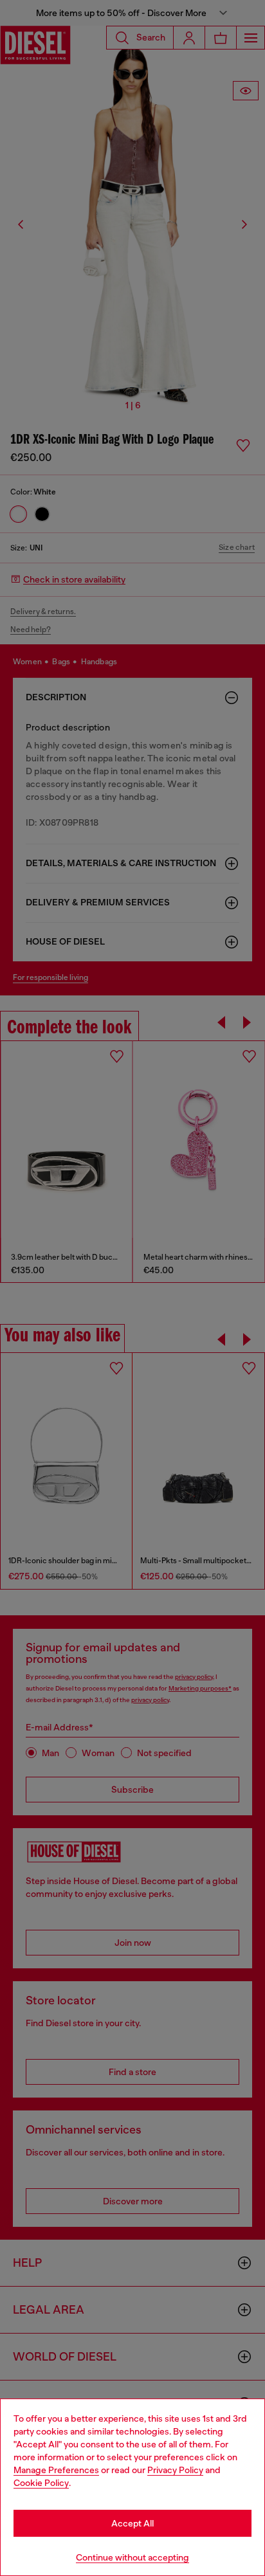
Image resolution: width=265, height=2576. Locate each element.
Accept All (132, 2523)
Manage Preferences (56, 2470)
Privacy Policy (175, 2470)
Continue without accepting (132, 2557)
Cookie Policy (41, 2483)
